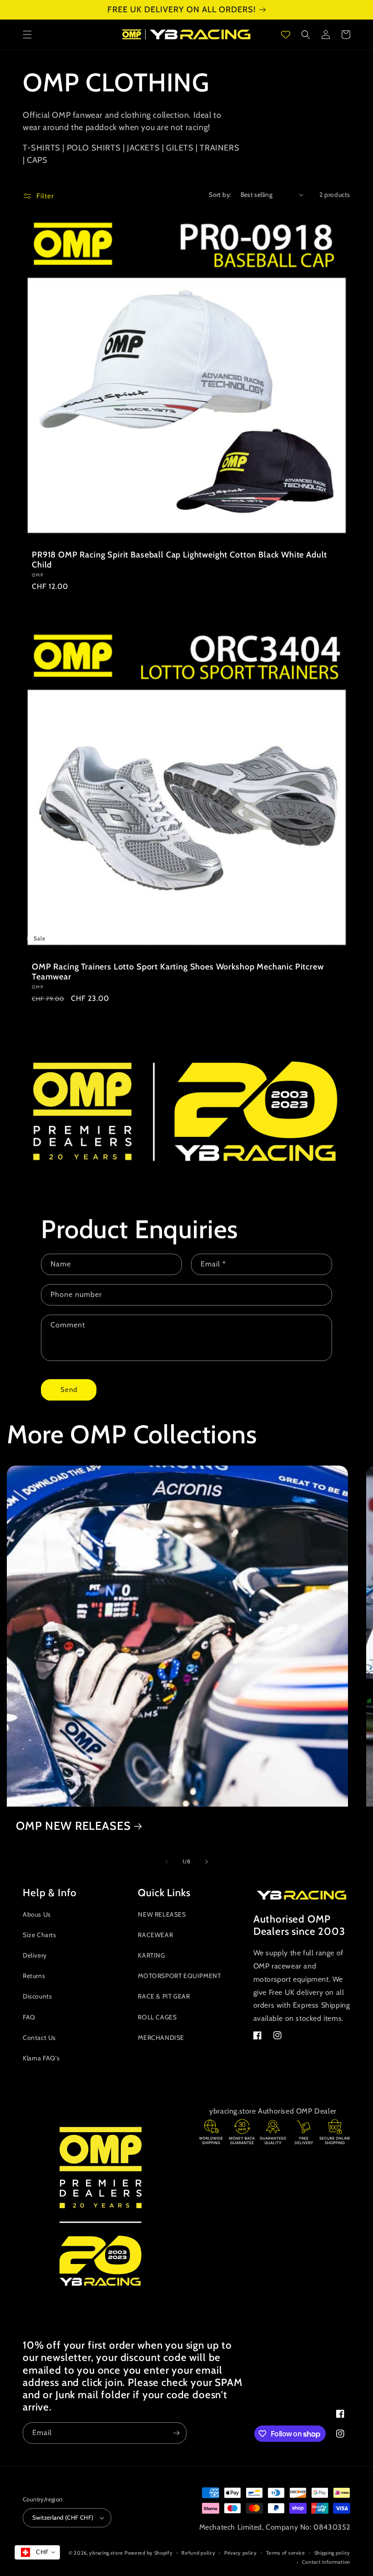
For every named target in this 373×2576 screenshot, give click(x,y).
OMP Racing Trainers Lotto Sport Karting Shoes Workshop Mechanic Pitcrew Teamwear (178, 972)
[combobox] (37, 2552)
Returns (34, 1976)
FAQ (29, 2017)
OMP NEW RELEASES (73, 1826)
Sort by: (220, 195)
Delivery (35, 1955)
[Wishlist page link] (286, 35)
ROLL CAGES (157, 2017)
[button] (27, 35)
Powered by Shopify (149, 2553)
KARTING (151, 1955)
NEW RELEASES (162, 1914)
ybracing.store (106, 2553)
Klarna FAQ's (41, 2058)
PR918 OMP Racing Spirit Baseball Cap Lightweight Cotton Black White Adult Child (179, 560)
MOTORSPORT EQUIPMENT (179, 1976)
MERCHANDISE (161, 2038)
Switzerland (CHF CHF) (63, 2517)
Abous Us (37, 1914)
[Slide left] (166, 1862)
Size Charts (40, 1935)
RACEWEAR (155, 1935)
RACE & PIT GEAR (164, 1996)
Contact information (326, 2562)
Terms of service (286, 2553)
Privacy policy (241, 2553)
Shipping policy (333, 2553)
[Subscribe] (176, 2433)
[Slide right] (207, 1862)
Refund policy (198, 2553)
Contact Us (39, 2038)
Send (69, 1390)
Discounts (37, 1996)
